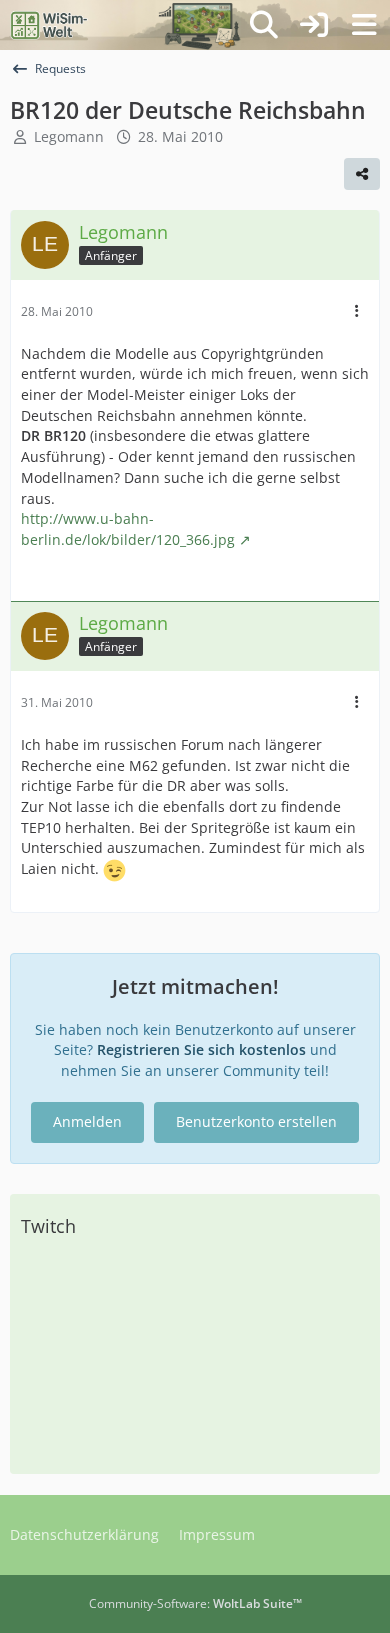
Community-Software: (195, 1603)
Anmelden (87, 1121)
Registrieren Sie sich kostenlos (201, 1049)
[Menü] (364, 25)
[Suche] (264, 25)
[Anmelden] (314, 25)
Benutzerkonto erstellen (256, 1121)
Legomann (69, 136)
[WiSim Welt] (49, 25)
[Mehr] (357, 311)
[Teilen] (362, 174)
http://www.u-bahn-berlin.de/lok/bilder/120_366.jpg (128, 529)
